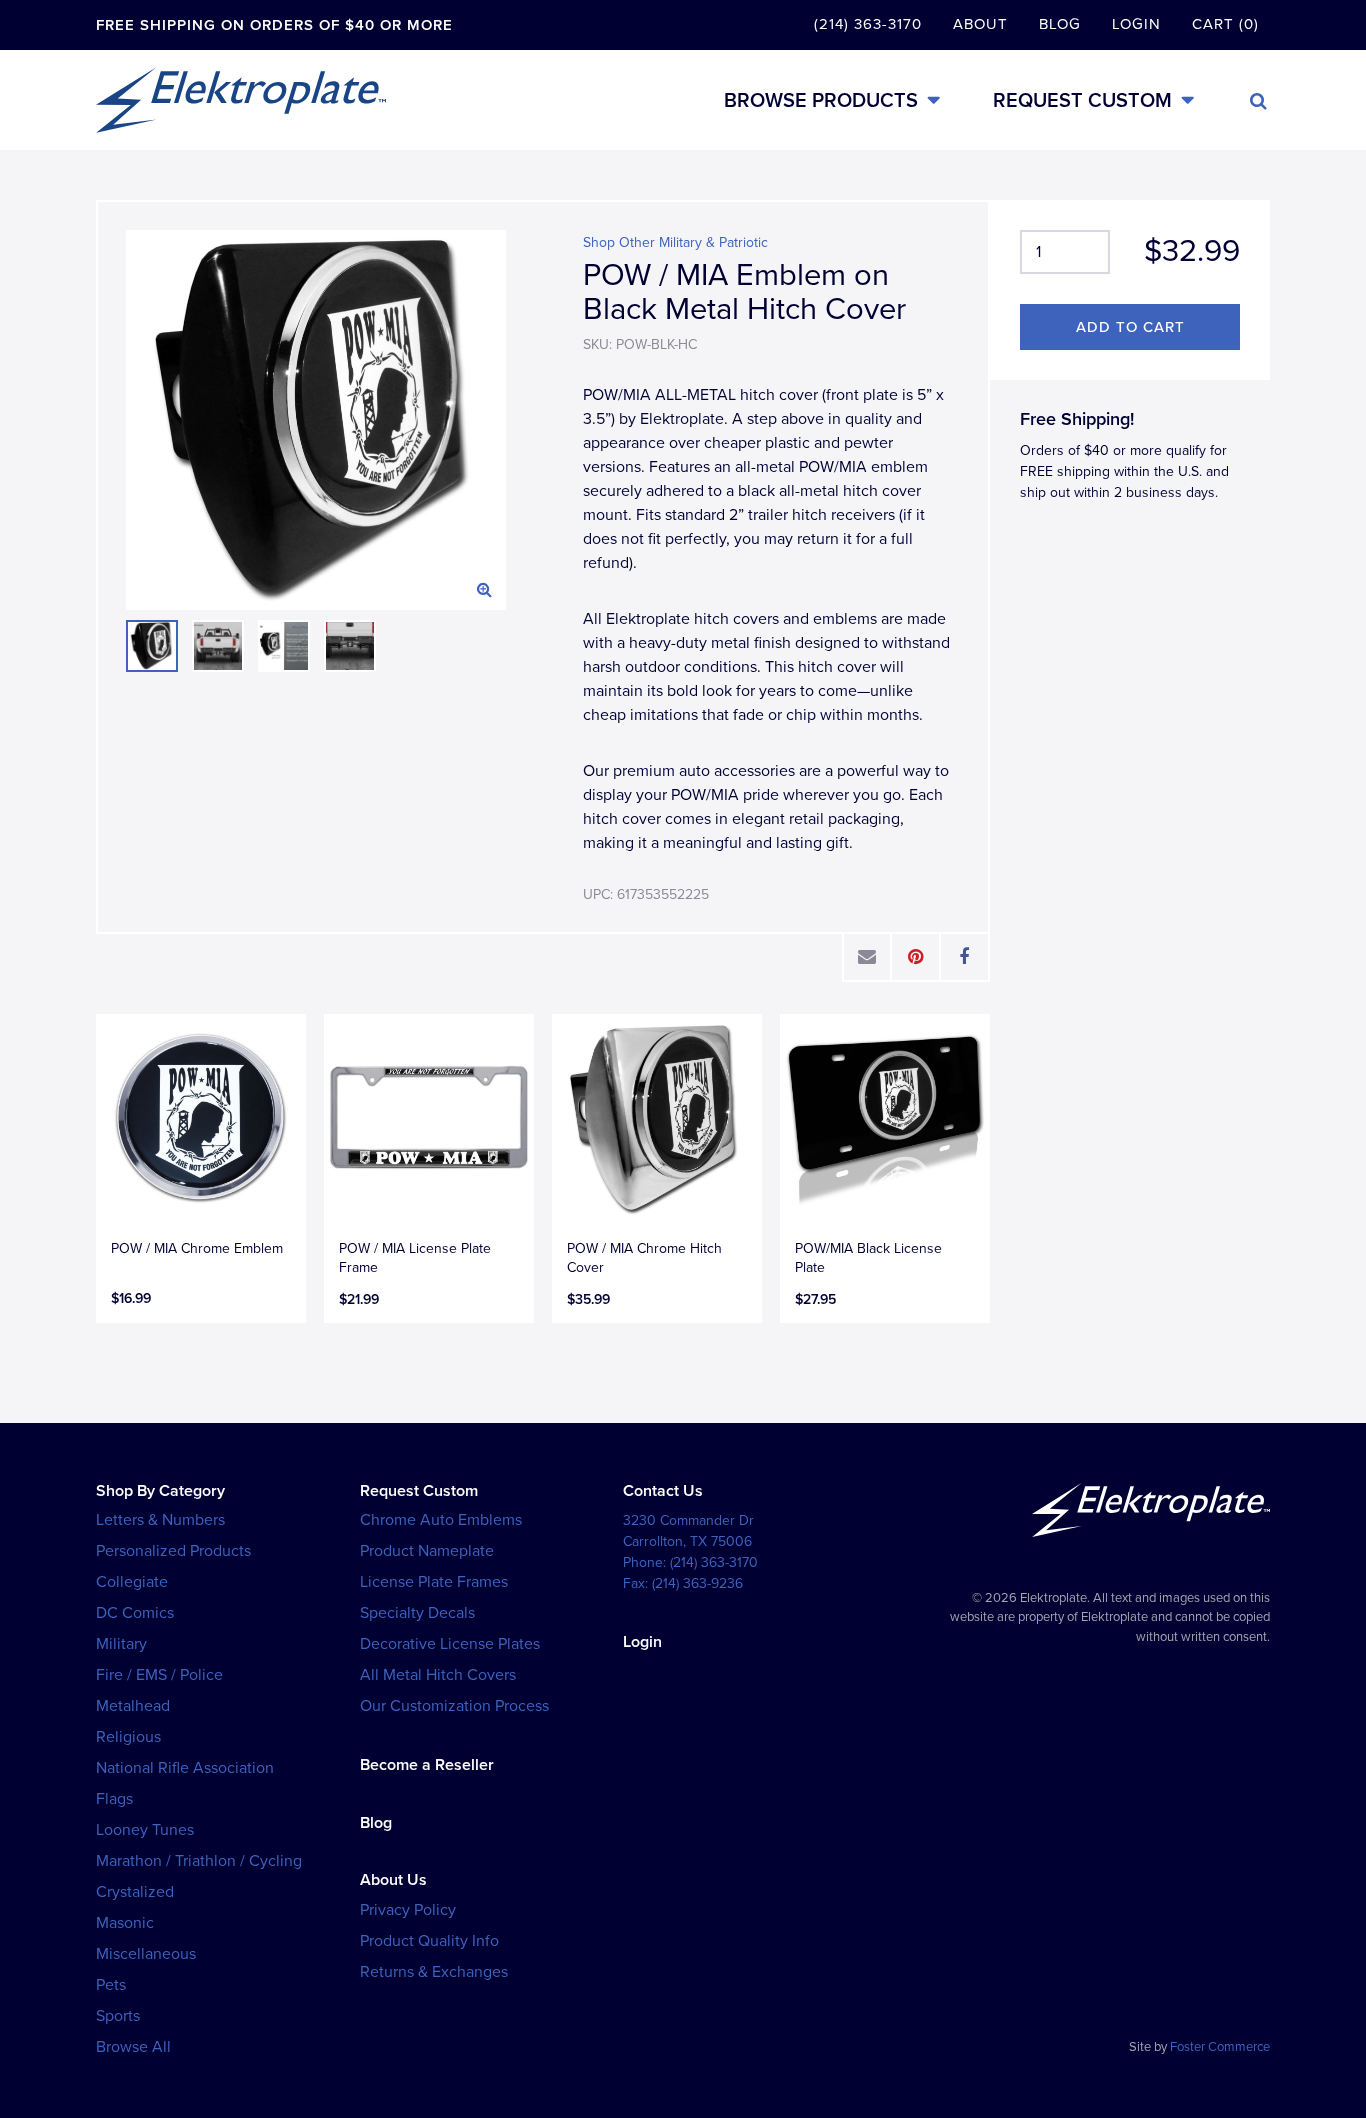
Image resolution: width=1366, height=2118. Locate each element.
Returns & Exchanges (434, 1972)
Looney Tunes (145, 1830)
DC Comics (135, 1613)
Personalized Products (173, 1551)
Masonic (125, 1923)
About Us (393, 1880)
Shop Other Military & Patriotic (675, 242)
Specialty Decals (417, 1613)
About (980, 24)
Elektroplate (241, 100)
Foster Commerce (1220, 2047)
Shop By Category (160, 1491)
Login (1136, 24)
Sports (118, 2016)
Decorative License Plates (450, 1644)
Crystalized (135, 1892)
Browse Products (821, 100)
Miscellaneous (146, 1954)
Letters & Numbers (160, 1520)
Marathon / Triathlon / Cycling (199, 1861)
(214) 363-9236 (697, 1583)
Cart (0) (1225, 24)
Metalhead (133, 1706)
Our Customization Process (454, 1706)
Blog (1060, 24)
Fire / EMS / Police (159, 1675)
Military (121, 1644)
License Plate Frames (434, 1582)
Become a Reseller (427, 1765)
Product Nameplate (427, 1551)
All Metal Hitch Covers (438, 1675)
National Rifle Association (185, 1768)
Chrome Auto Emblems (441, 1520)
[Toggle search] (1258, 101)
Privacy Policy (408, 1910)
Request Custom (1082, 100)
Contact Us (663, 1491)
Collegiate (132, 1582)
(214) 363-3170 (868, 24)
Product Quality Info (429, 1941)
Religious (128, 1737)
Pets (111, 1985)
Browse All (133, 2047)
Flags (114, 1799)
